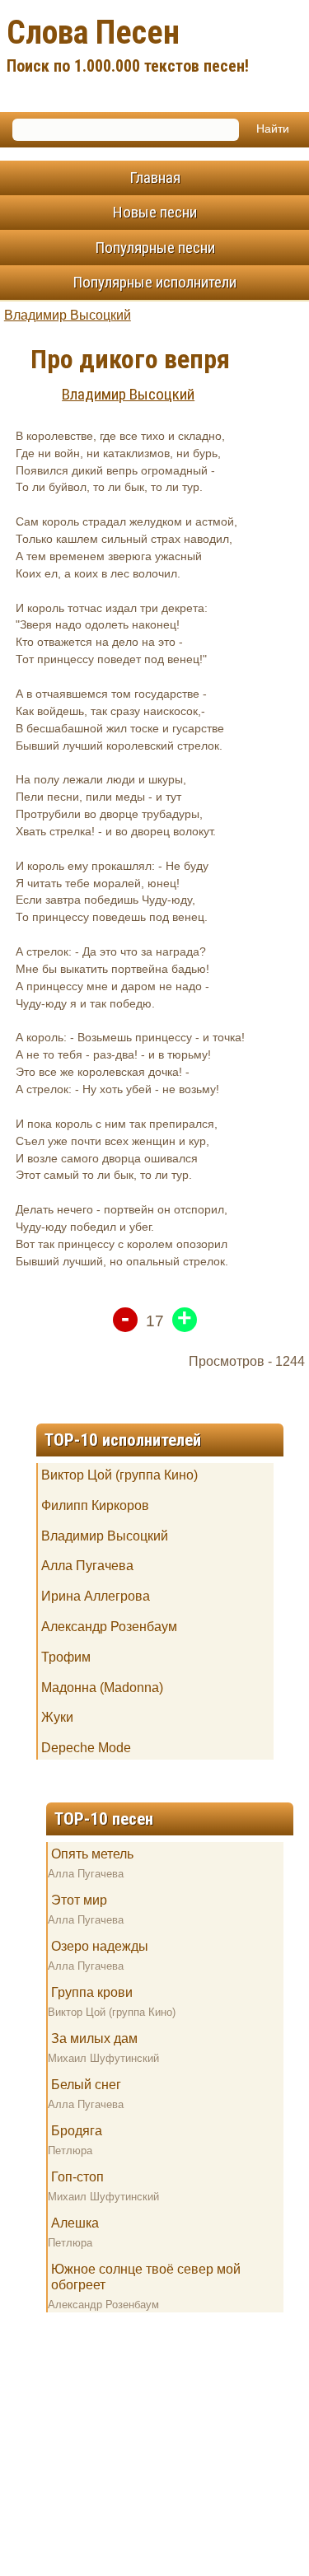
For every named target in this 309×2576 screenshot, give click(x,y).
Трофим (66, 1657)
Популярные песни (155, 248)
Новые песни (155, 212)
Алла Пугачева (87, 1566)
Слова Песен (128, 44)
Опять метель (92, 1854)
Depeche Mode (86, 1748)
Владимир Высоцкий (68, 315)
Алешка (75, 2223)
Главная (155, 178)
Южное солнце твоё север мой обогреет (146, 2277)
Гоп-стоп (77, 2177)
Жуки (57, 1717)
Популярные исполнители (154, 282)
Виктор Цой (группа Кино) (119, 1475)
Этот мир (79, 1900)
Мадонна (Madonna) (102, 1688)
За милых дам (94, 2038)
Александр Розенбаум (109, 1627)
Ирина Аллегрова (96, 1596)
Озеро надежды (100, 1946)
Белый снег (86, 2085)
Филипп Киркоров (95, 1505)
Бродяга (77, 2131)
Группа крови (92, 1992)
